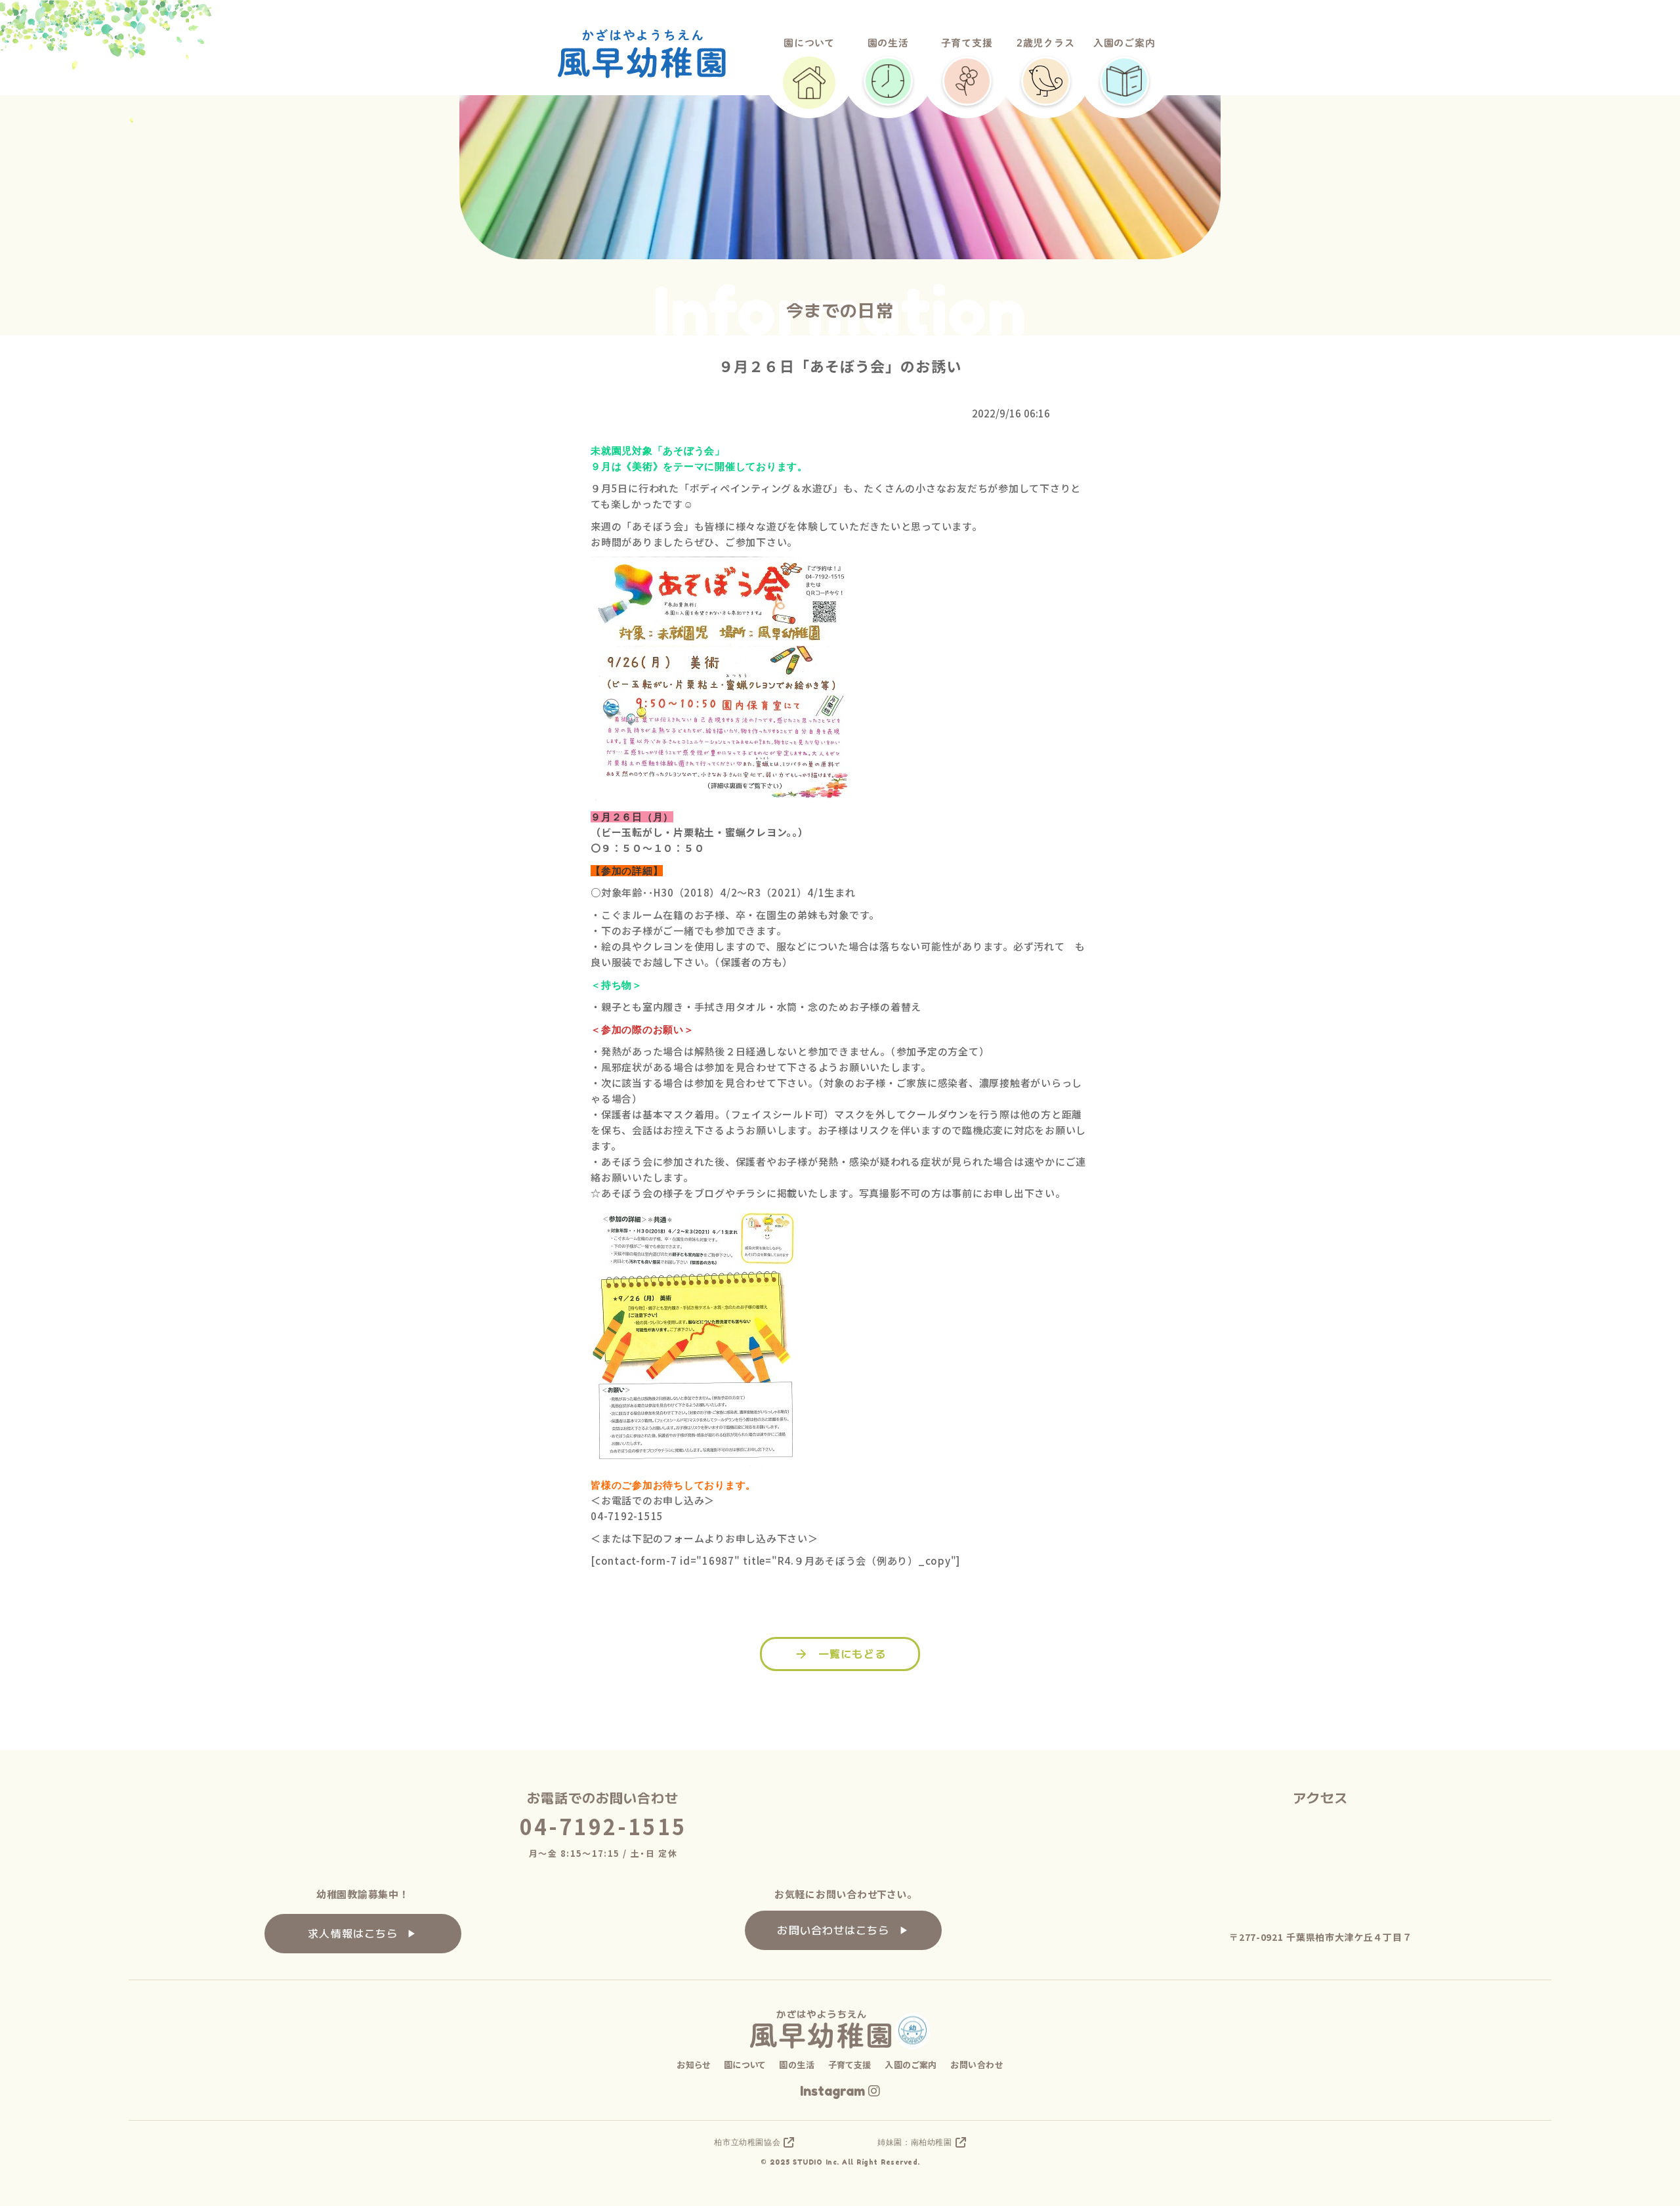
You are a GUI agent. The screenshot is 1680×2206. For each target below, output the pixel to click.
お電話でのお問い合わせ (603, 1798)
